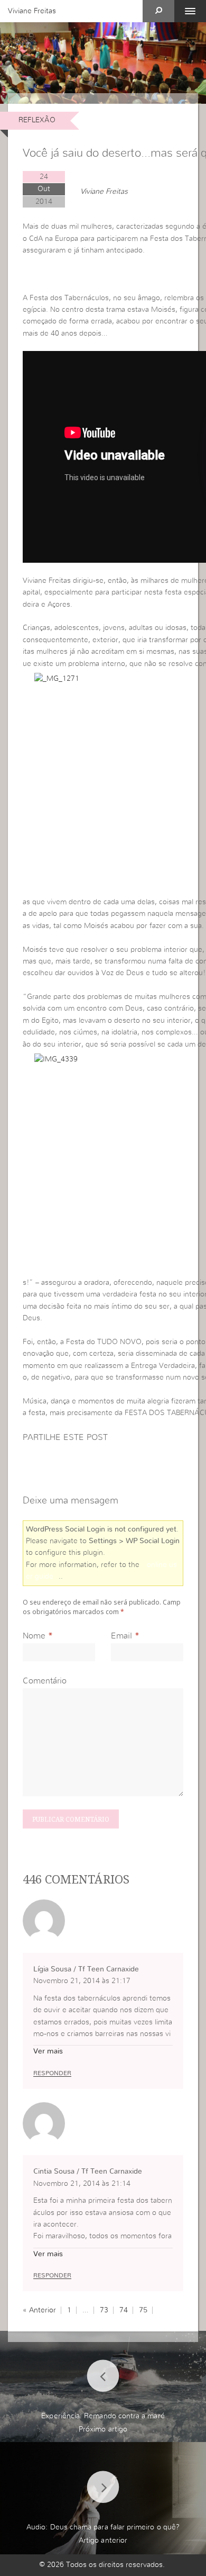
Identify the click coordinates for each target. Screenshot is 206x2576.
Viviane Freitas (32, 11)
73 (104, 2310)
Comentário (45, 1681)
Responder (52, 2073)
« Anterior (39, 2310)
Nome (34, 1636)
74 (124, 2310)
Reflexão (37, 120)
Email (121, 1636)
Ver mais (48, 2051)
